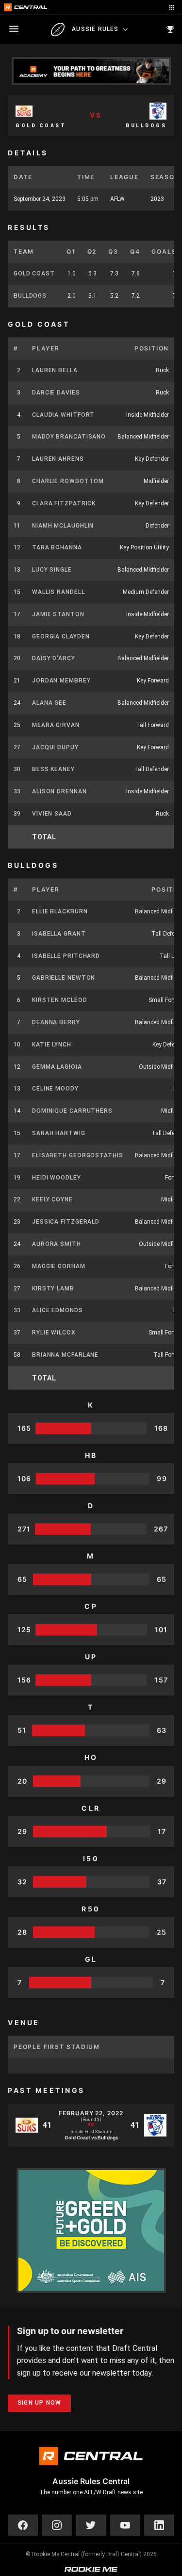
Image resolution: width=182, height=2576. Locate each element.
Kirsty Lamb (53, 1288)
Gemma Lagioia (57, 1067)
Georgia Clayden (61, 636)
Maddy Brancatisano (69, 437)
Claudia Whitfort (63, 415)
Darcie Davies (56, 393)
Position (152, 348)
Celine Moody (55, 1089)
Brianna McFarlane (65, 1355)
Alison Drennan (59, 791)
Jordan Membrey (61, 681)
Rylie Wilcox (54, 1333)
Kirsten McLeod (60, 1000)
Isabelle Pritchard (66, 956)
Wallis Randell (58, 592)
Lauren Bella (55, 370)
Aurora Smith (57, 1244)
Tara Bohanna (57, 547)
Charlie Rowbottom (68, 481)
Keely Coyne (52, 1199)
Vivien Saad (52, 814)
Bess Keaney (53, 769)
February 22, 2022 (91, 2113)
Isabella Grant (59, 934)
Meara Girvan (56, 725)
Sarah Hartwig (59, 1133)
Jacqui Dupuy (55, 747)
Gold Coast (34, 273)
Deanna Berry (56, 1022)
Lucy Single (52, 570)
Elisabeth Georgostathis (78, 1155)
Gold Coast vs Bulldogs (91, 2137)
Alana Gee (49, 703)
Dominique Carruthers (72, 1111)
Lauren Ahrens (58, 459)
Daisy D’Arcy (54, 658)
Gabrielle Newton (64, 978)
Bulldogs (30, 296)
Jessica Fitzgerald (66, 1222)
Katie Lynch (52, 1045)
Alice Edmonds (58, 1310)
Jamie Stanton (58, 614)
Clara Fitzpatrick (64, 503)
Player (46, 348)
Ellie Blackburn (60, 911)
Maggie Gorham (59, 1266)
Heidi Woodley (57, 1178)
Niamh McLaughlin (63, 526)
